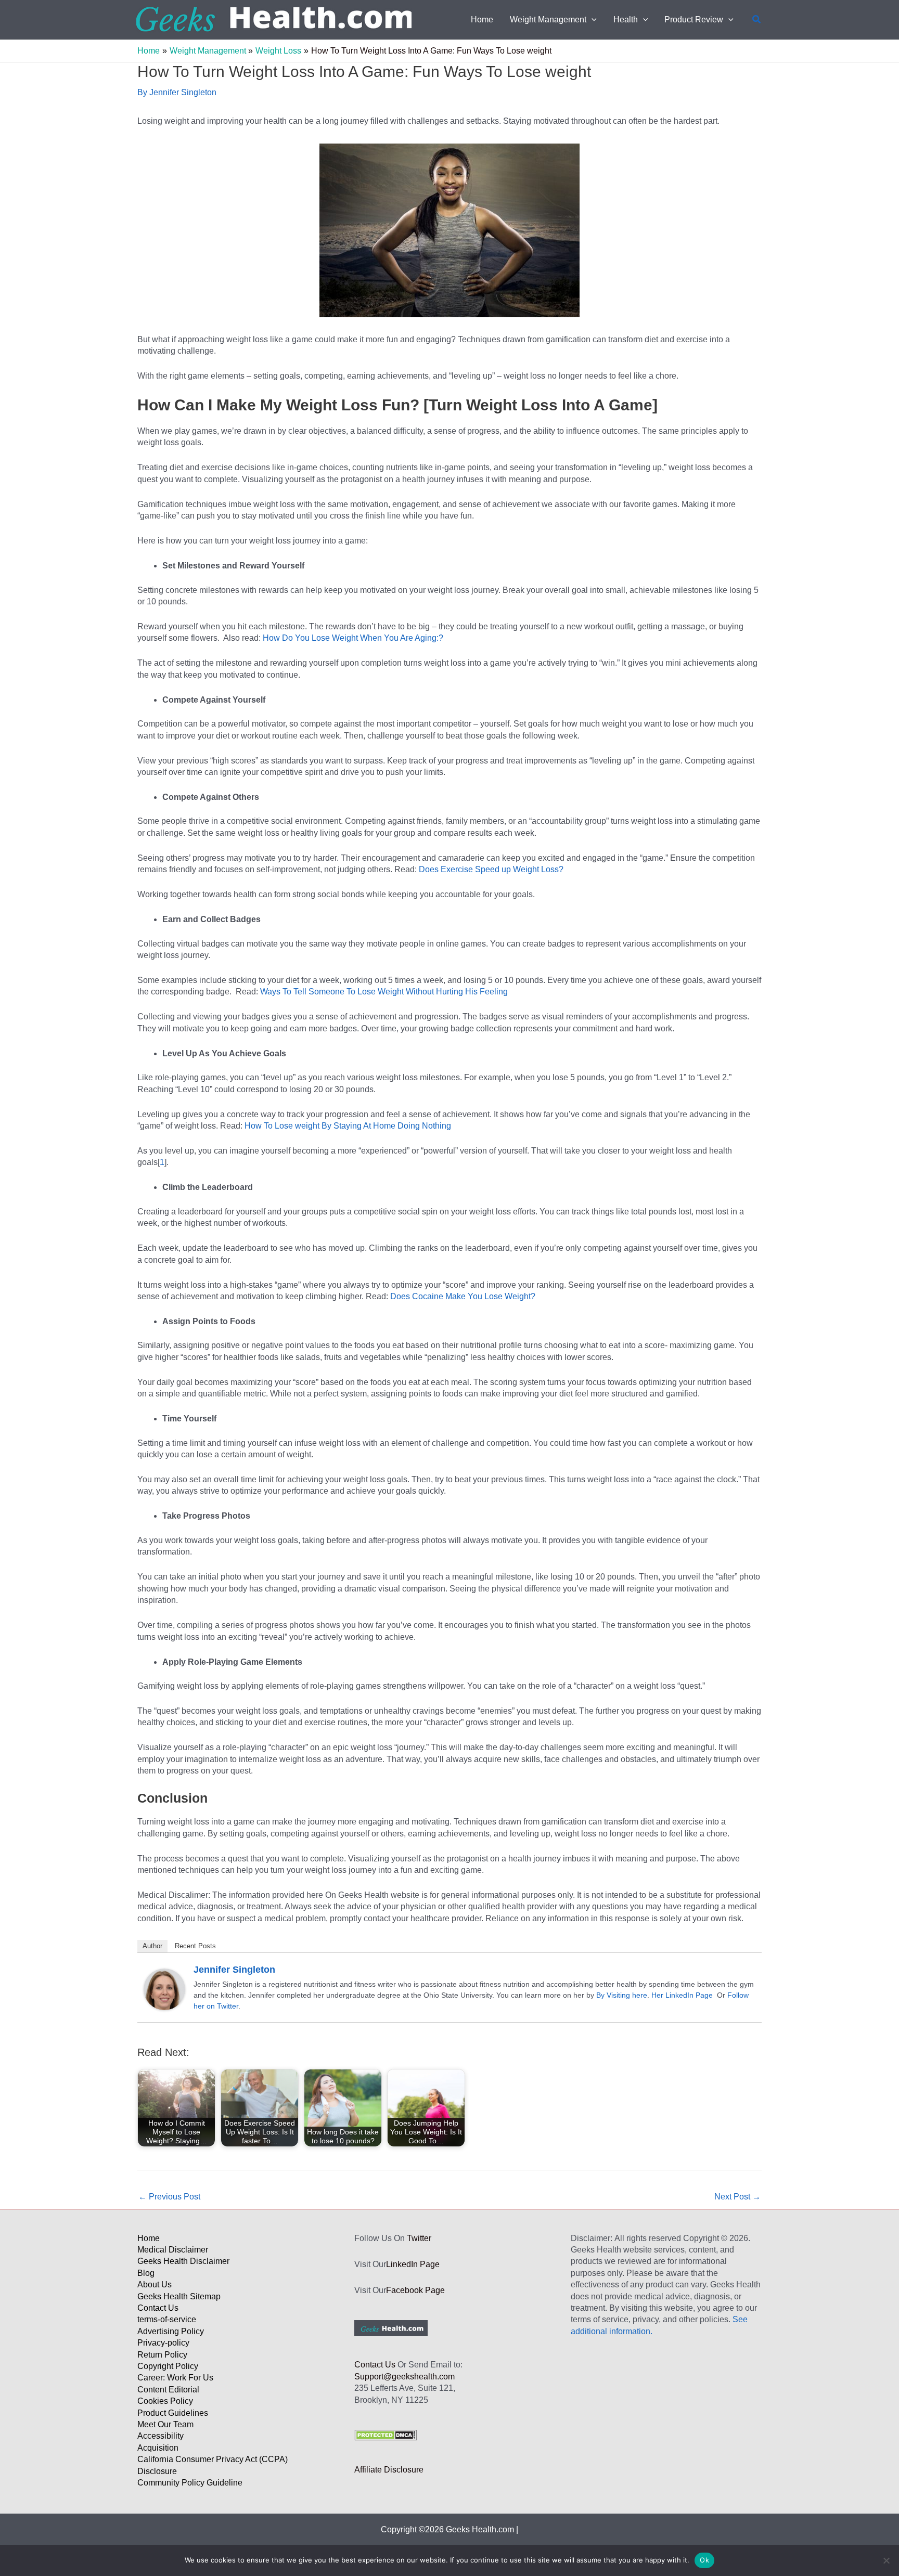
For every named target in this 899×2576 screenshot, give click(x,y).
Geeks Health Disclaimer (183, 2261)
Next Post (737, 2197)
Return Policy (162, 2355)
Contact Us (158, 2308)
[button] (592, 20)
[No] (886, 2560)
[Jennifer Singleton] (164, 1989)
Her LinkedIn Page (682, 1995)
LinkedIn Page (413, 2264)
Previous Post (169, 2197)
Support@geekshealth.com (404, 2377)
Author (152, 1946)
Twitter (419, 2238)
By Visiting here (622, 1995)
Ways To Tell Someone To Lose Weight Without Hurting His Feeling (384, 992)
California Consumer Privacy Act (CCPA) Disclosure (213, 2465)
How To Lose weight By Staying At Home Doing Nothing (347, 1126)
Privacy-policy (163, 2343)
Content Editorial (168, 2390)
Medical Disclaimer (173, 2250)
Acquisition (158, 2448)
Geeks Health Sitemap (179, 2296)
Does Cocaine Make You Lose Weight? (463, 1296)
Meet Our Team (165, 2424)
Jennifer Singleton (234, 1970)
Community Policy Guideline (190, 2483)
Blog (146, 2273)
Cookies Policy (165, 2401)
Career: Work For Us (175, 2378)
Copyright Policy (168, 2366)
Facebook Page (415, 2290)
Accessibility (160, 2436)
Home (149, 2238)
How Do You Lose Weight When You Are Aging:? (353, 638)
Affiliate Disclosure (389, 2470)
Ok (704, 2560)
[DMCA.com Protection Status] (386, 2435)
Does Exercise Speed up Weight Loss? (490, 869)
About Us (155, 2284)
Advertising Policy (171, 2331)
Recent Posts (195, 1946)
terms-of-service (167, 2319)
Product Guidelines (173, 2413)
